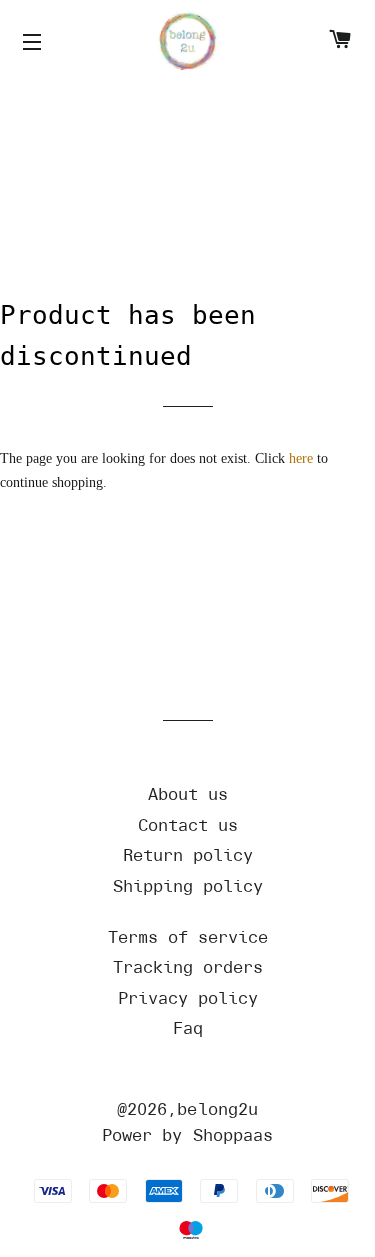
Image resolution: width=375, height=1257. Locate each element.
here (301, 458)
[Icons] (35, 43)
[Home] (188, 42)
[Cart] (340, 42)
